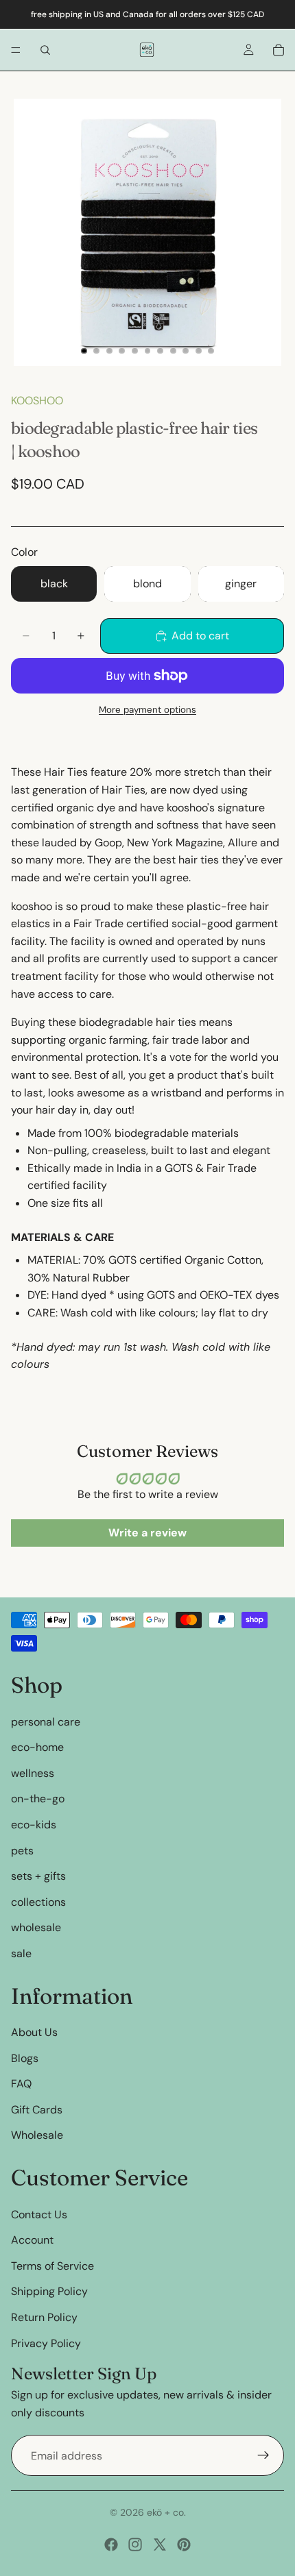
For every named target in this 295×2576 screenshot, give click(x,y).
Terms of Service (52, 2265)
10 (198, 351)
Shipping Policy (49, 2291)
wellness (33, 1772)
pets (22, 1850)
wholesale (36, 1927)
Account (32, 2240)
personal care (46, 1721)
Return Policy (44, 2317)
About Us (34, 2032)
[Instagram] (135, 2544)
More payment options (147, 710)
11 (211, 351)
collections (38, 1901)
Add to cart (200, 636)
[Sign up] (263, 2455)
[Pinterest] (184, 2544)
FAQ (21, 2084)
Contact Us (39, 2214)
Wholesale (37, 2135)
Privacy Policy (46, 2343)
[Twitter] (160, 2544)
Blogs (25, 2058)
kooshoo (37, 401)
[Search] (45, 50)
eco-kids (34, 1825)
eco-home (37, 1747)
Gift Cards (37, 2110)
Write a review (147, 1533)
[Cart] (279, 50)
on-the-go (38, 1799)
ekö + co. (166, 2512)
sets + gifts (38, 1876)
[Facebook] (111, 2544)
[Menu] (16, 50)
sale (21, 1953)
